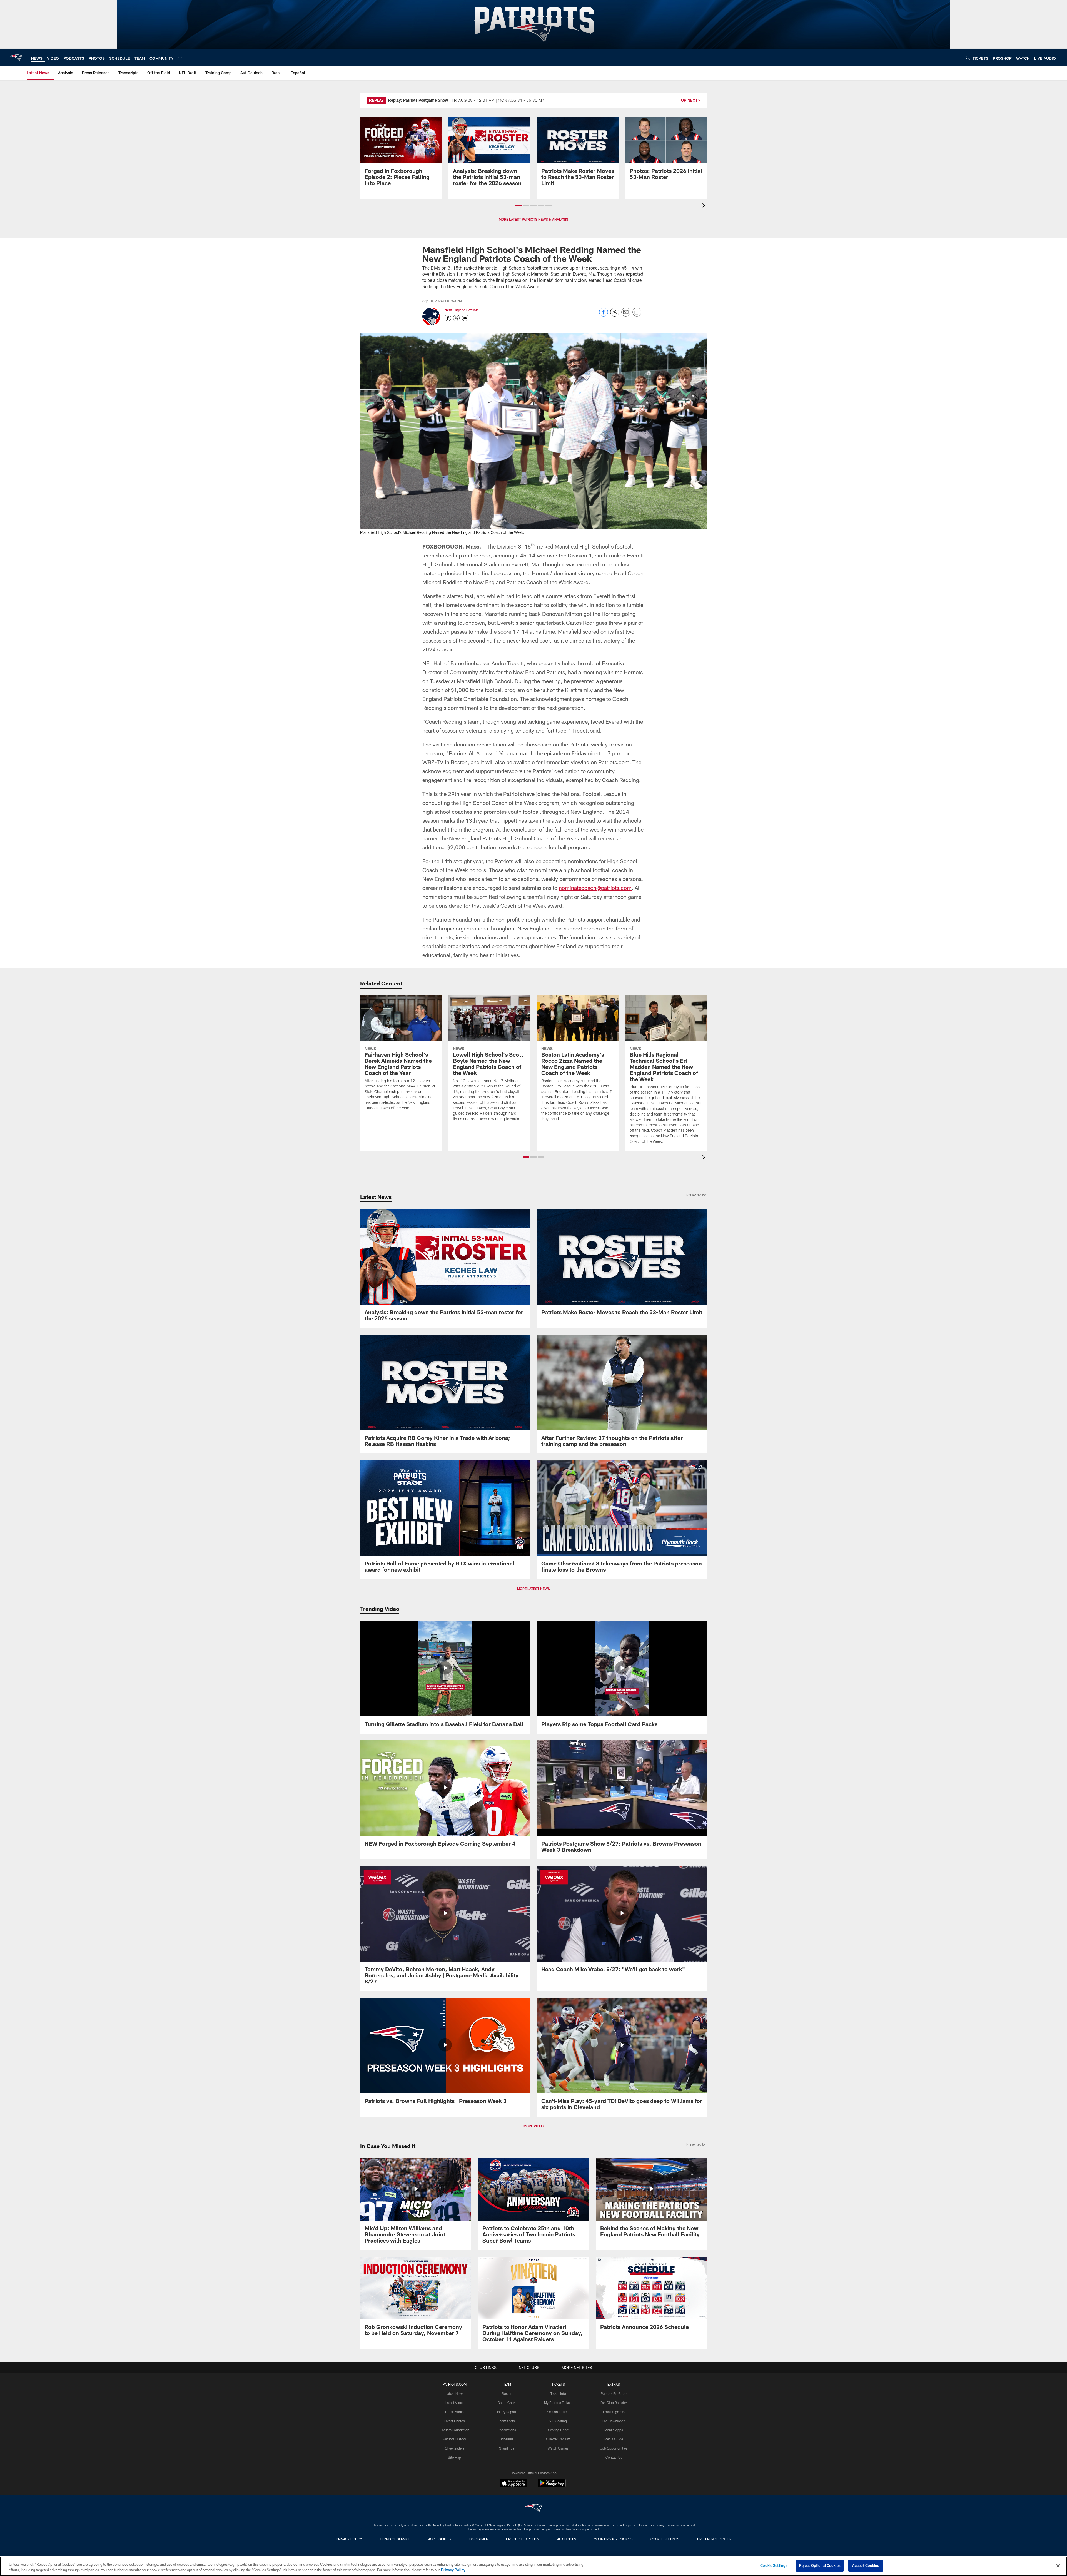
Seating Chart (558, 2430)
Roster (507, 2393)
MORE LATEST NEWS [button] (533, 1589)
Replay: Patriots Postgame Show (418, 100)
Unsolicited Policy (523, 2539)
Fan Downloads (614, 2421)
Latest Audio (454, 2412)
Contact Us (614, 2457)
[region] (533, 2566)
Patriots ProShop (614, 2393)
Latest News (455, 2393)
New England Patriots (462, 310)
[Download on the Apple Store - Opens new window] (513, 2484)
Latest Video (455, 2403)
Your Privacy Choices (613, 2539)
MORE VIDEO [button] (533, 2126)
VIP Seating (558, 2421)
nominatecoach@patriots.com (595, 888)
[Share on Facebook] (604, 315)
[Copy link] (637, 312)
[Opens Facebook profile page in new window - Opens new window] (448, 318)
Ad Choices (567, 2539)
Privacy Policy (349, 2539)
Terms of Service (395, 2539)
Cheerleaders (455, 2448)
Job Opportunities (614, 2448)
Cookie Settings (665, 2539)
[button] (519, 205)
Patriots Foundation (455, 2430)
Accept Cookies (866, 2565)
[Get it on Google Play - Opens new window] (552, 2486)
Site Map (454, 2457)
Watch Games (558, 2448)
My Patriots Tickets (558, 2403)
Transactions (507, 2430)
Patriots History (454, 2439)
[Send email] (626, 315)
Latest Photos (455, 2421)
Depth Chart (507, 2403)
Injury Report (507, 2412)
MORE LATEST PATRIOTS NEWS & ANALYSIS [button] (533, 219)
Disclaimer (479, 2539)
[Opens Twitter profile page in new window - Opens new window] (457, 318)
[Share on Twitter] (615, 315)
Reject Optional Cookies (820, 2565)
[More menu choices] (180, 58)
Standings (507, 2448)
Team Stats (507, 2421)
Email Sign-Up (614, 2412)
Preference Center (714, 2539)
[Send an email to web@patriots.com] (465, 318)
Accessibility (440, 2539)
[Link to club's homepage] (16, 58)
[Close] (1058, 2566)
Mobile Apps (614, 2430)
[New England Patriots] (533, 2509)
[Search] (968, 58)
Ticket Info (558, 2393)
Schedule (507, 2439)
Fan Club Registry (614, 2403)
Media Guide (614, 2439)
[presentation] (705, 206)
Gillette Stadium (558, 2439)
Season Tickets (558, 2412)
